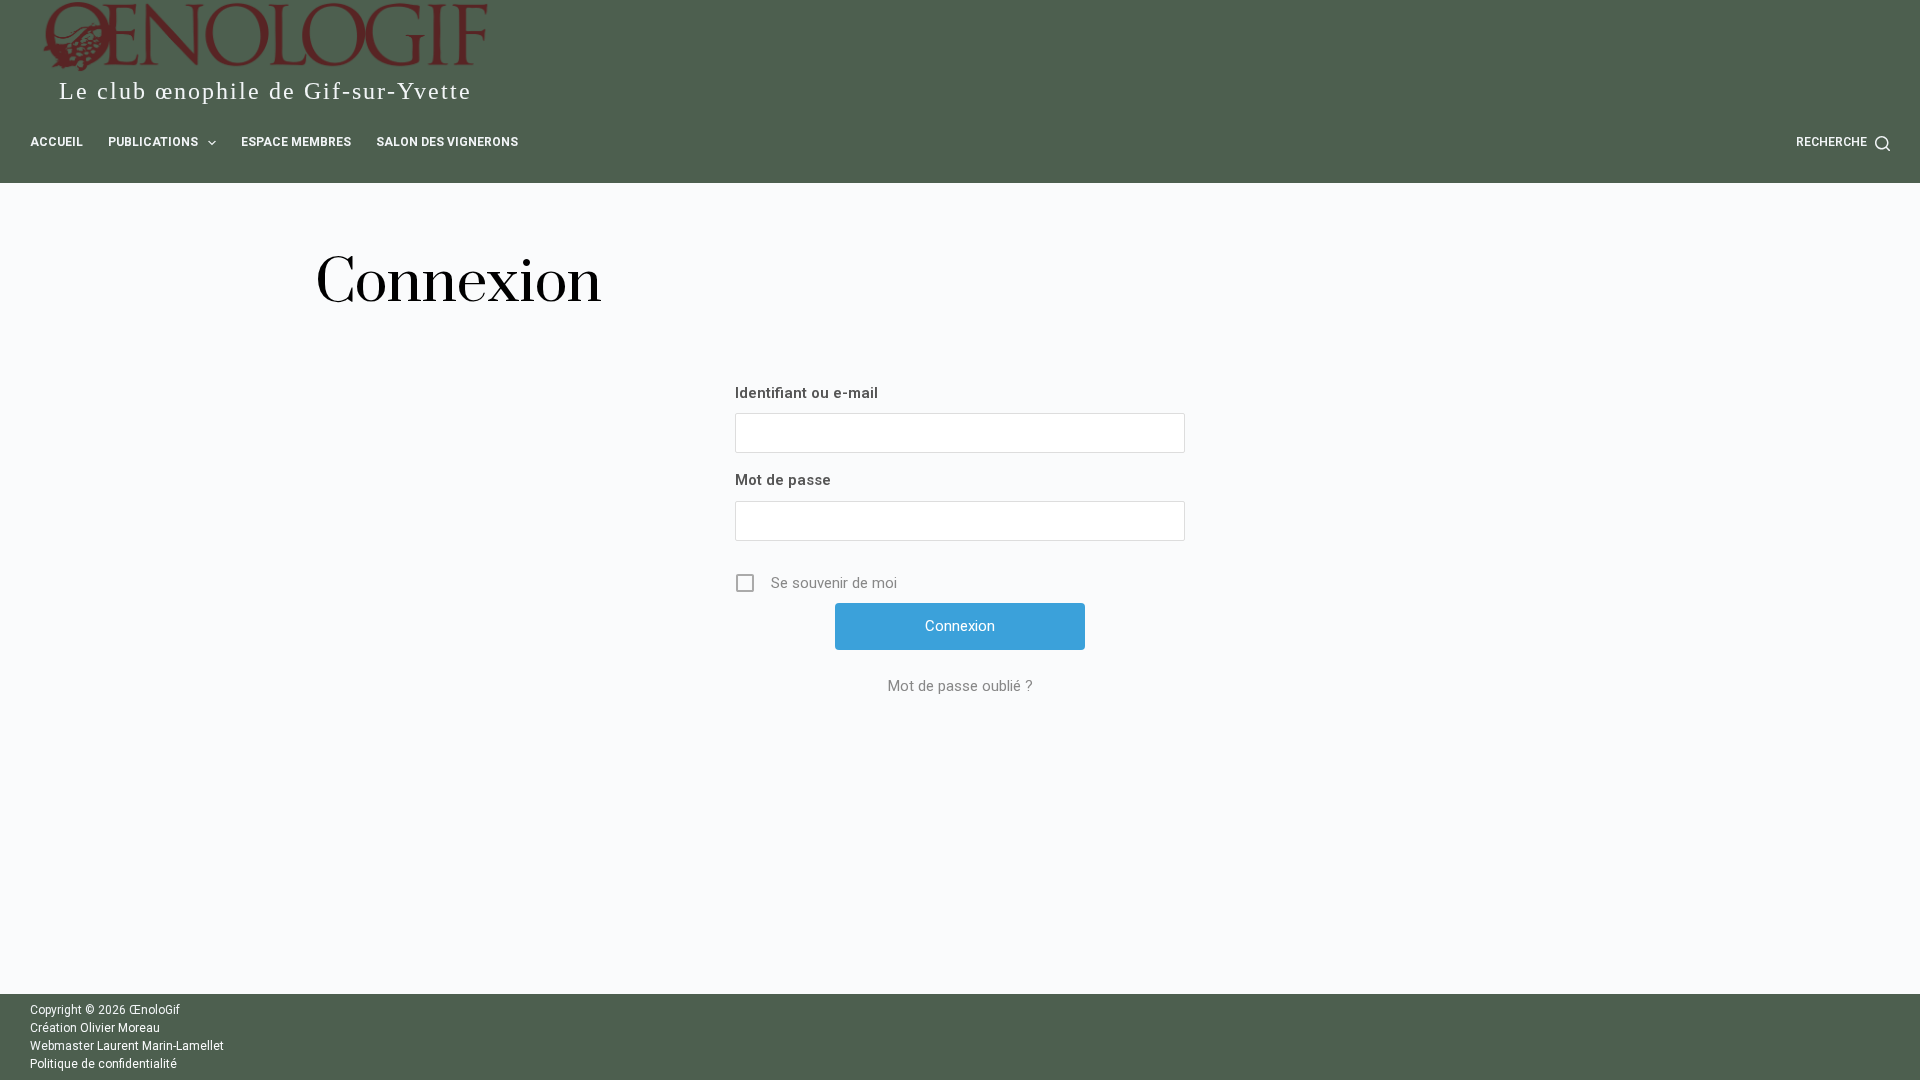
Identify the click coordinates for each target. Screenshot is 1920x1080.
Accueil (56, 142)
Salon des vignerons (447, 142)
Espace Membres (296, 142)
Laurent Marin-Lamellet (160, 1046)
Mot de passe (783, 480)
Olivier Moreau (120, 1028)
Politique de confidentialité (103, 1064)
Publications (153, 142)
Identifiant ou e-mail (806, 393)
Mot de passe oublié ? (960, 686)
